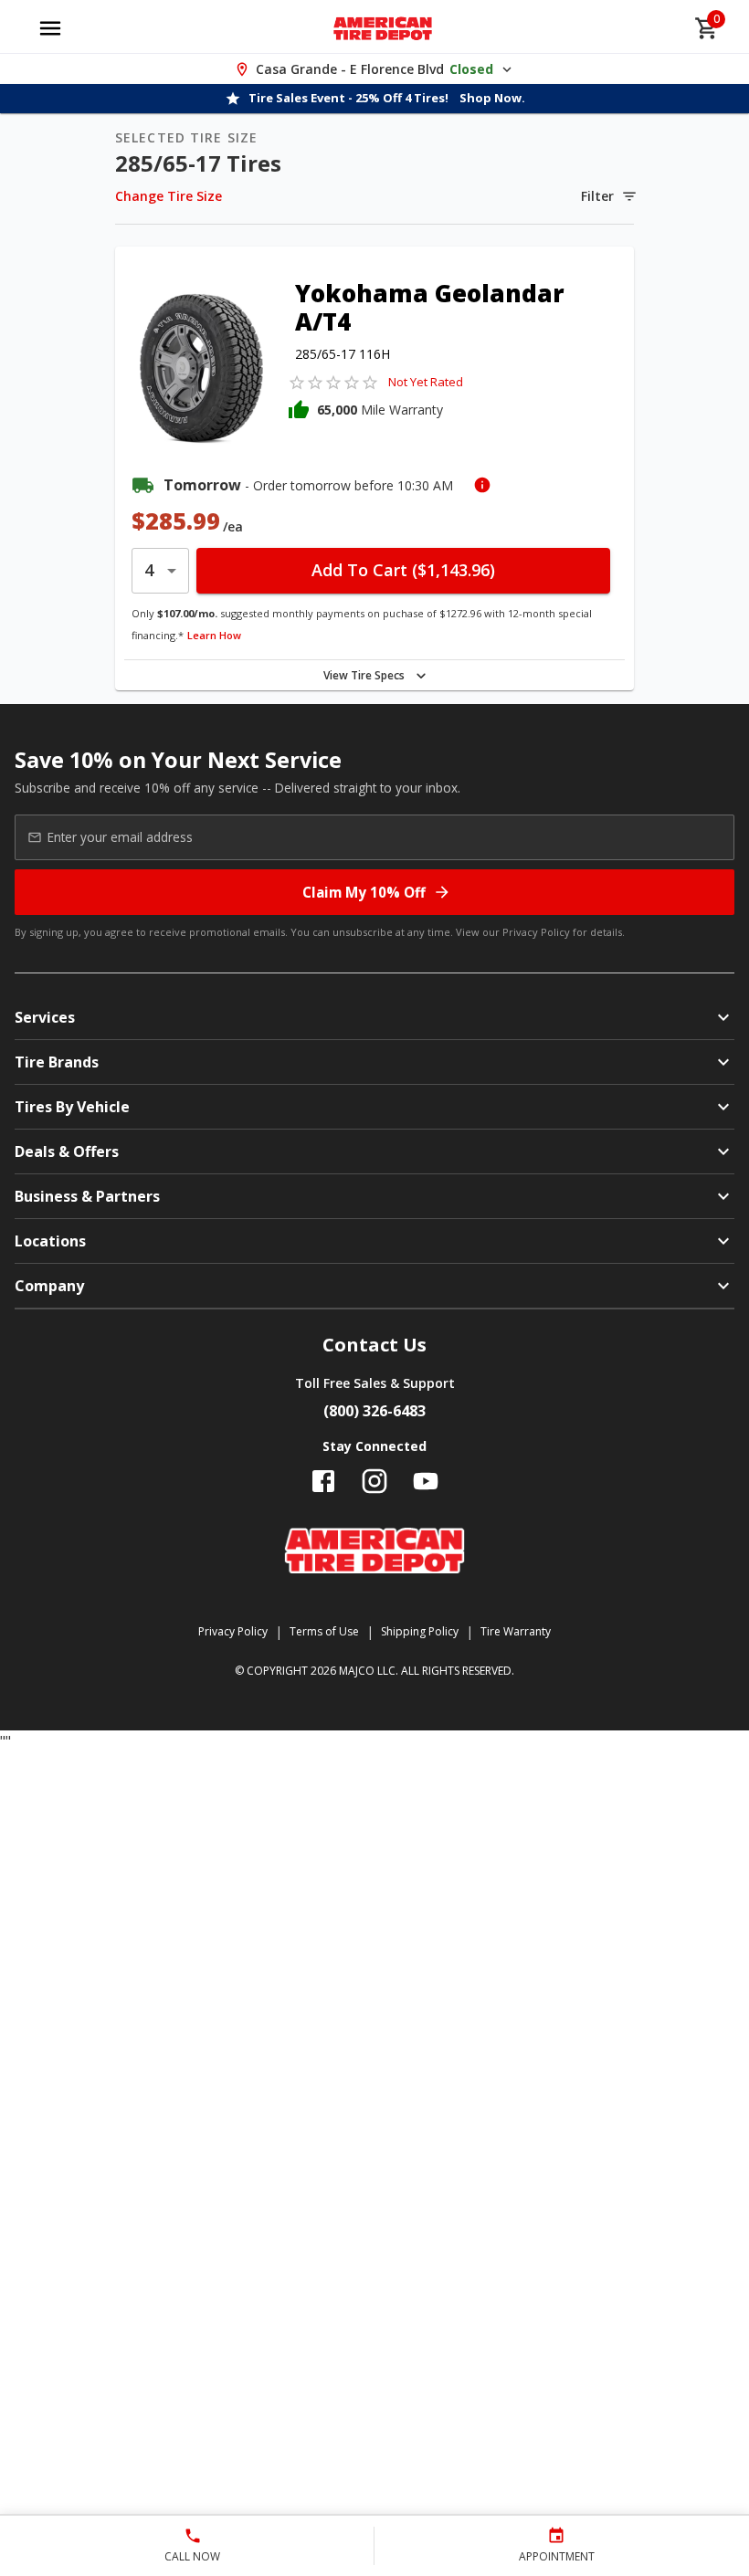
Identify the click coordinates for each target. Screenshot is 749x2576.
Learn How (214, 635)
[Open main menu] (50, 28)
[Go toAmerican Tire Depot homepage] (383, 28)
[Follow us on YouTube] (426, 1481)
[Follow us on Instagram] (374, 1481)
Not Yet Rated (426, 382)
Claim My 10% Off (364, 892)
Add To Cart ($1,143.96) (403, 570)
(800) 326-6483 (374, 1411)
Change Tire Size (169, 196)
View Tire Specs (364, 675)
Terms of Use (324, 1631)
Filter (597, 196)
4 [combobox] (149, 570)
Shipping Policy (420, 1631)
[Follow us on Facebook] (323, 1481)
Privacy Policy (536, 932)
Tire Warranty (516, 1631)
